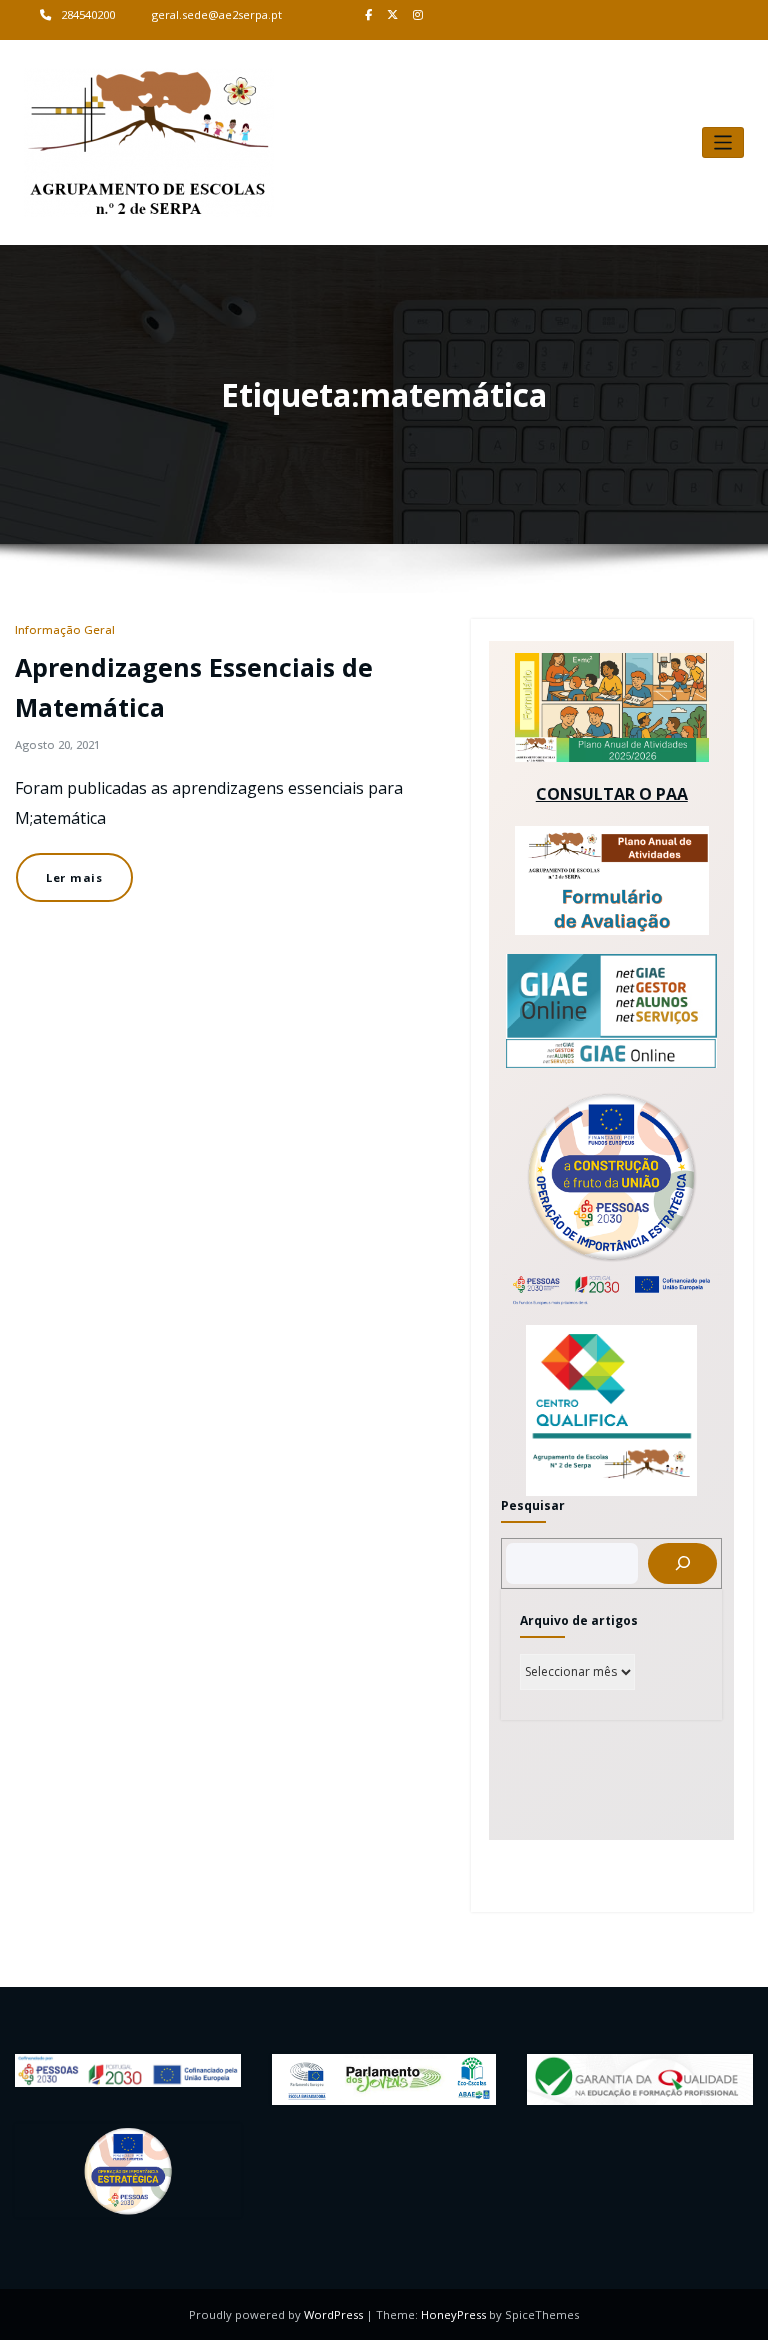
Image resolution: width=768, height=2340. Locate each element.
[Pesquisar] (682, 1563)
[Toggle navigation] (723, 142)
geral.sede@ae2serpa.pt (217, 14)
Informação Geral (65, 629)
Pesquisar (533, 1505)
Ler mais (74, 877)
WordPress (333, 2314)
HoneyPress (453, 2314)
